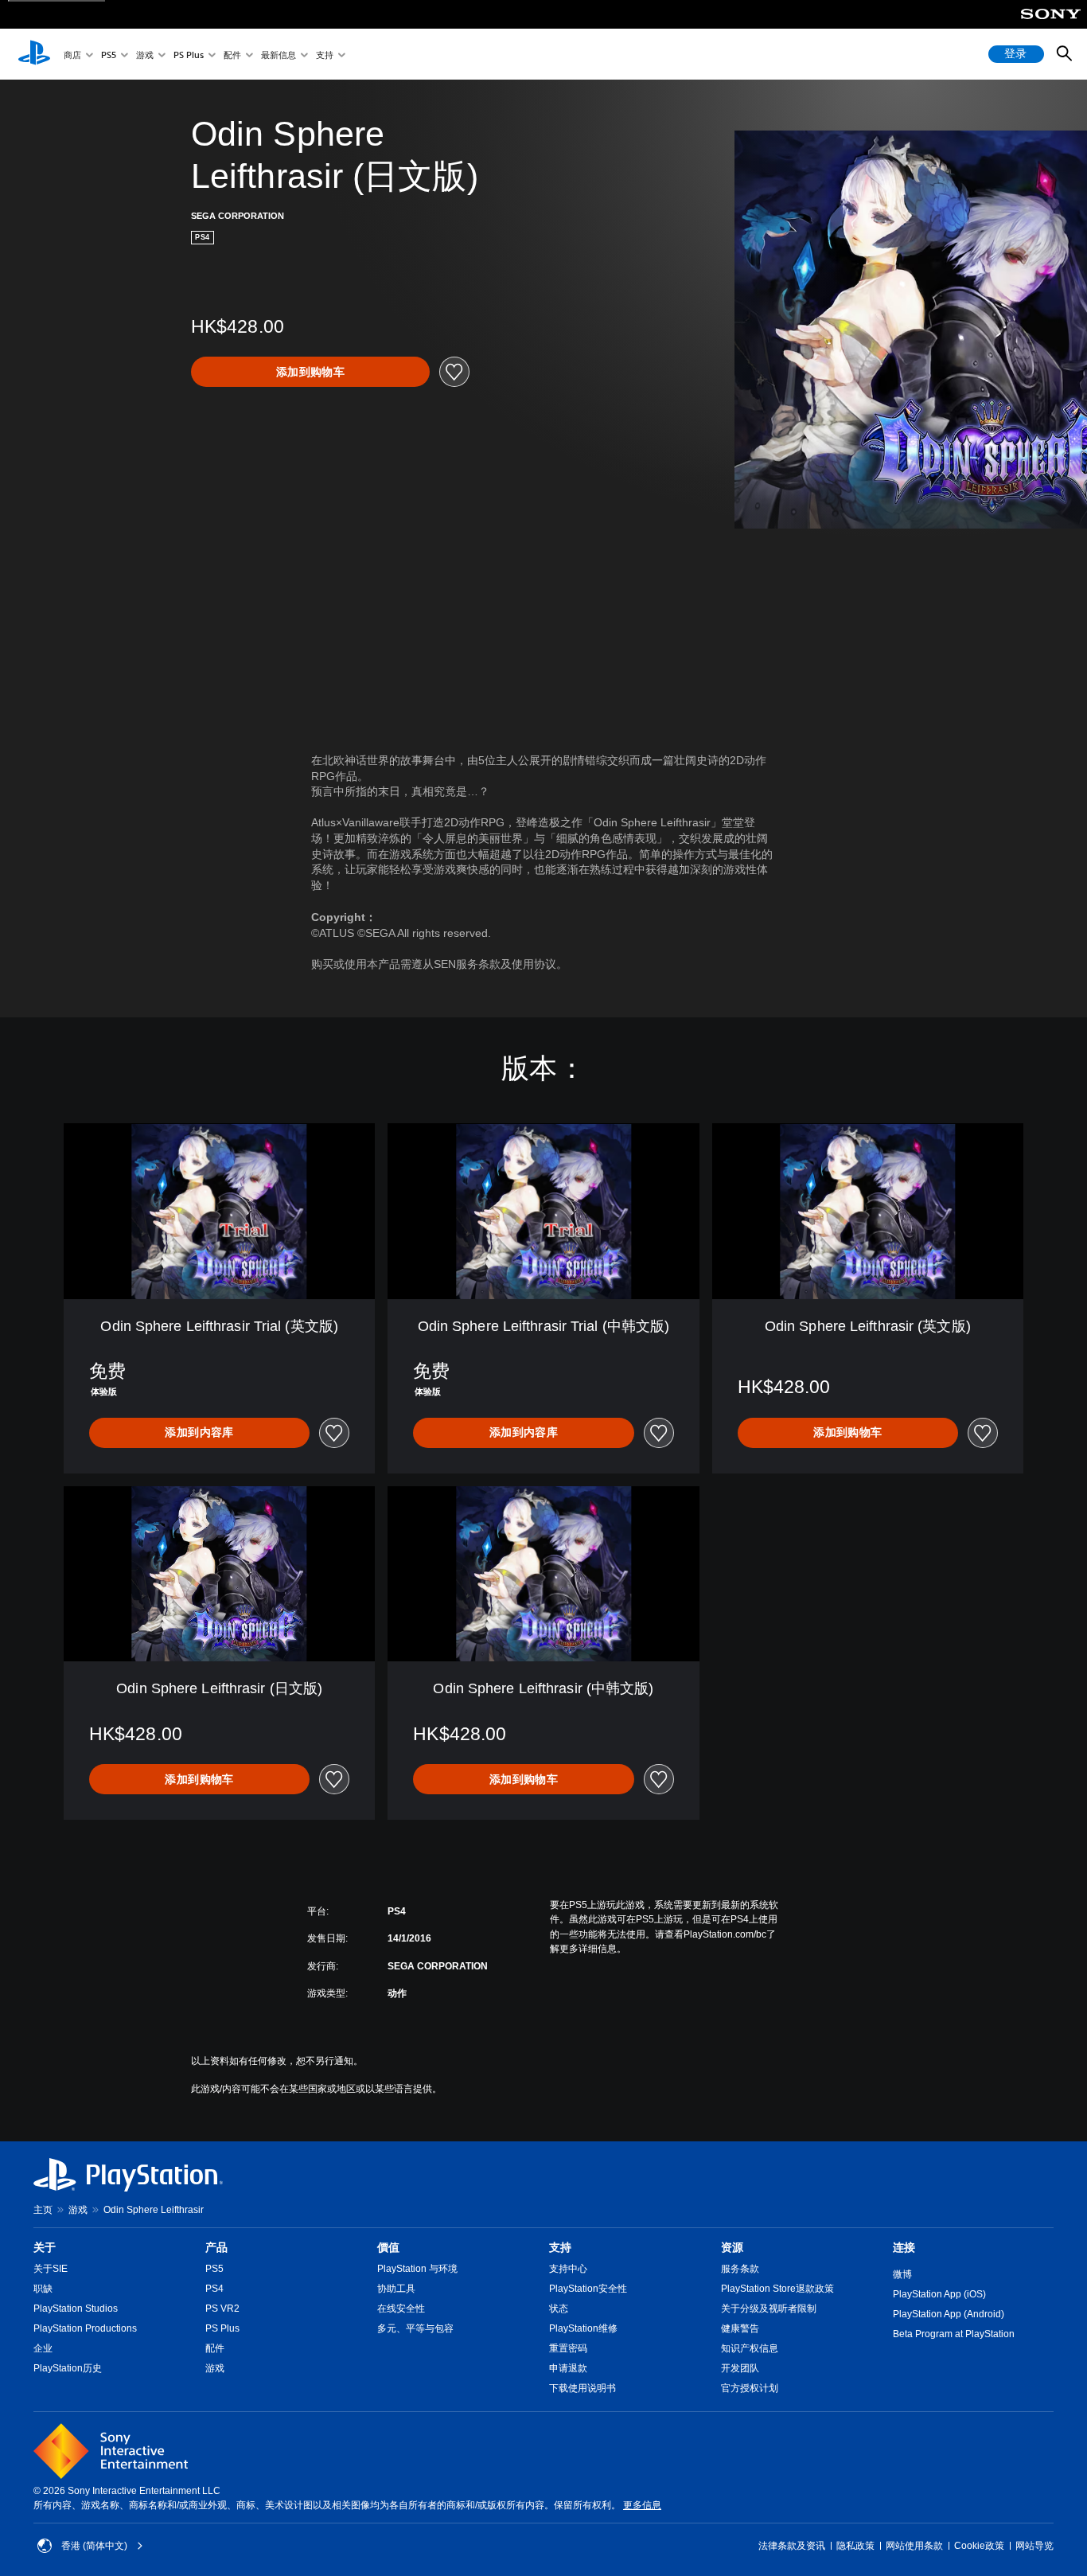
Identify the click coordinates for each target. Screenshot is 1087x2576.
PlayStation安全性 (588, 2289)
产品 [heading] (216, 2247)
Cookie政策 (979, 2546)
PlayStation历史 (68, 2368)
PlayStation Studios (76, 2309)
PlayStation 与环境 (417, 2269)
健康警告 (740, 2328)
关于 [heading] (45, 2247)
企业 (43, 2348)
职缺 (43, 2289)
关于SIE (51, 2269)
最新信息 (279, 55)
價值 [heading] (388, 2247)
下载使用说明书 (582, 2388)
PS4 (214, 2289)
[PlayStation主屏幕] (34, 54)
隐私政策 (855, 2546)
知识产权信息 (750, 2348)
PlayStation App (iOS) (939, 2294)
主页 (43, 2210)
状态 (559, 2309)
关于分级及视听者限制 (769, 2309)
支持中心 (568, 2269)
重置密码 (568, 2348)
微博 (902, 2274)
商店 (72, 55)
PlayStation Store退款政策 (777, 2289)
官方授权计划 (750, 2388)
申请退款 (568, 2368)
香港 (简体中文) (94, 2546)
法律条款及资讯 (792, 2546)
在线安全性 (401, 2309)
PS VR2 (222, 2309)
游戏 (145, 55)
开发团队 (740, 2368)
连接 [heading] (904, 2247)
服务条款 (740, 2269)
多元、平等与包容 (415, 2328)
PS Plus (189, 55)
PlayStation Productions (85, 2328)
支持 (325, 55)
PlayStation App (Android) (949, 2314)
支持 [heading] (560, 2247)
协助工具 (396, 2289)
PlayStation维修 (583, 2328)
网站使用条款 (914, 2546)
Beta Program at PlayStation (954, 2334)
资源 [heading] (732, 2247)
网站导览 (1034, 2546)
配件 (232, 55)
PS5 (109, 55)
